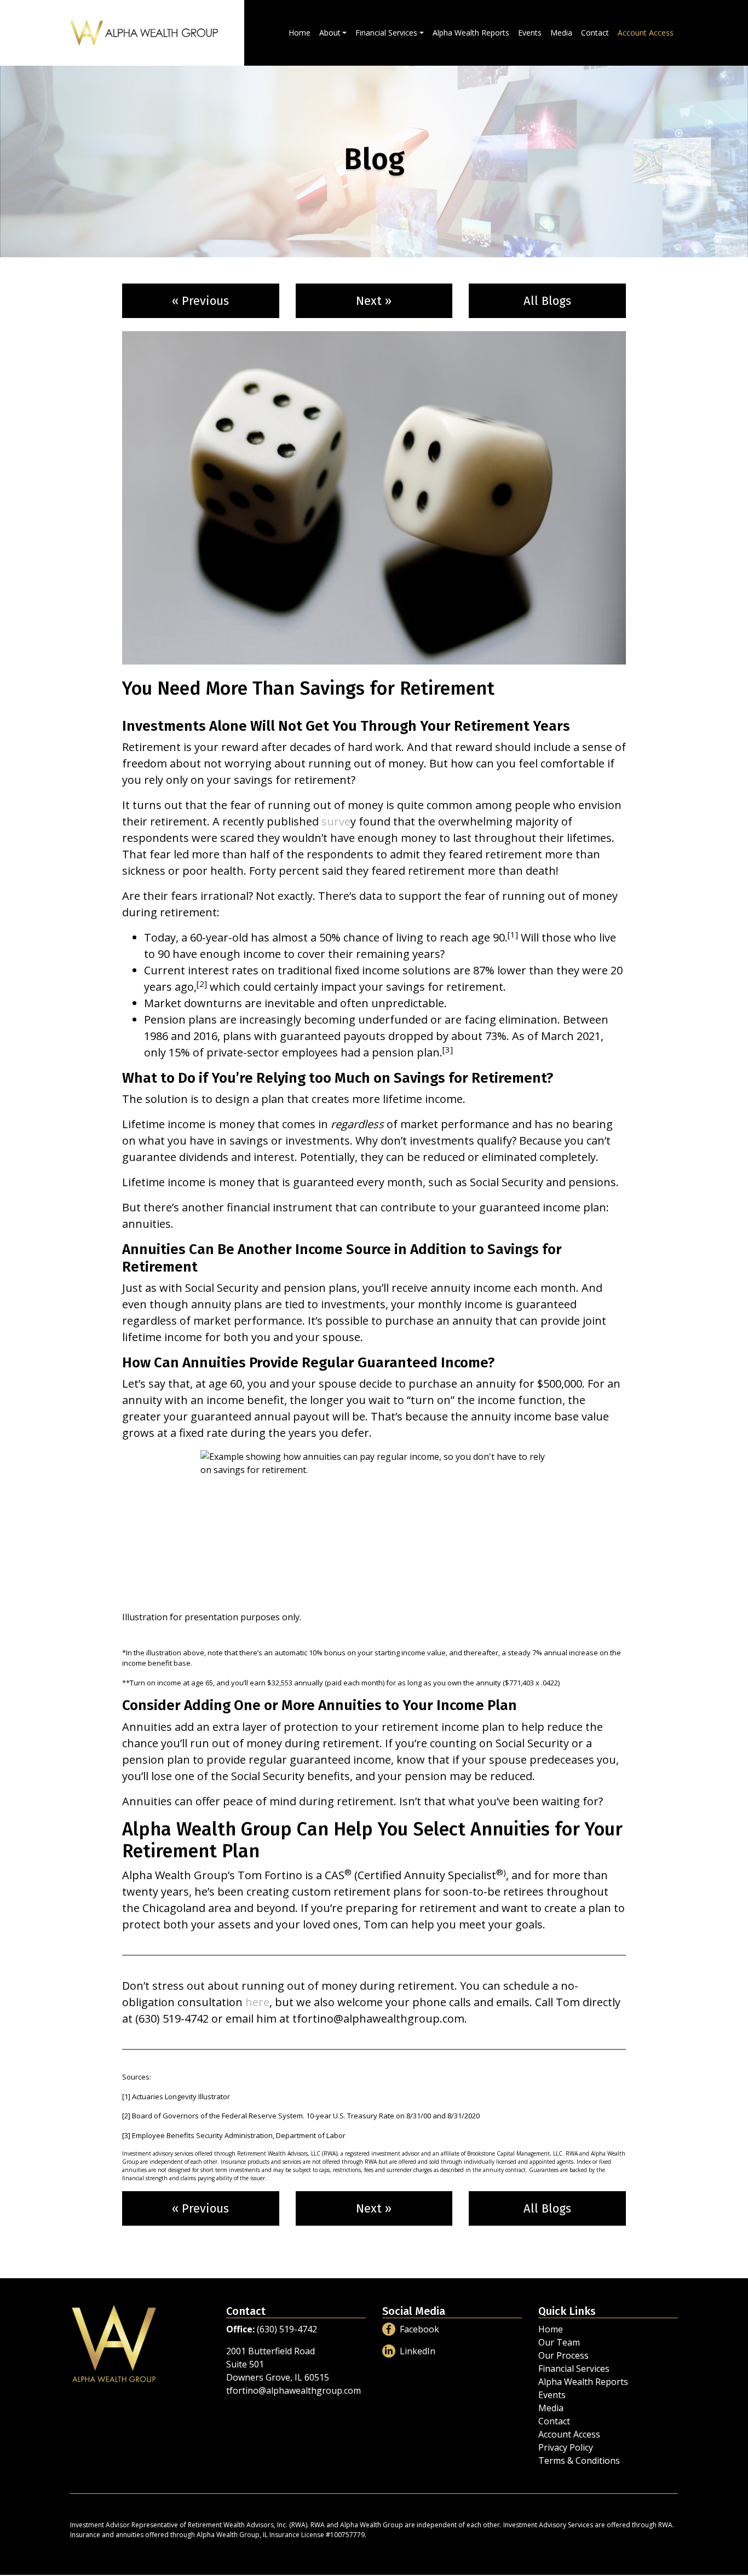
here (257, 2002)
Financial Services (386, 33)
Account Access (646, 33)
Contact (595, 33)
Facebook (419, 2329)
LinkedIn (418, 2351)
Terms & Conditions (579, 2461)
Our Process (563, 2355)
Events (530, 33)
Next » (374, 301)
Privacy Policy (566, 2447)
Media (561, 33)
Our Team (559, 2342)
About (330, 33)
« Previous (200, 301)
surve (336, 821)
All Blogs (547, 301)
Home (300, 33)
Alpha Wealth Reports (471, 33)
